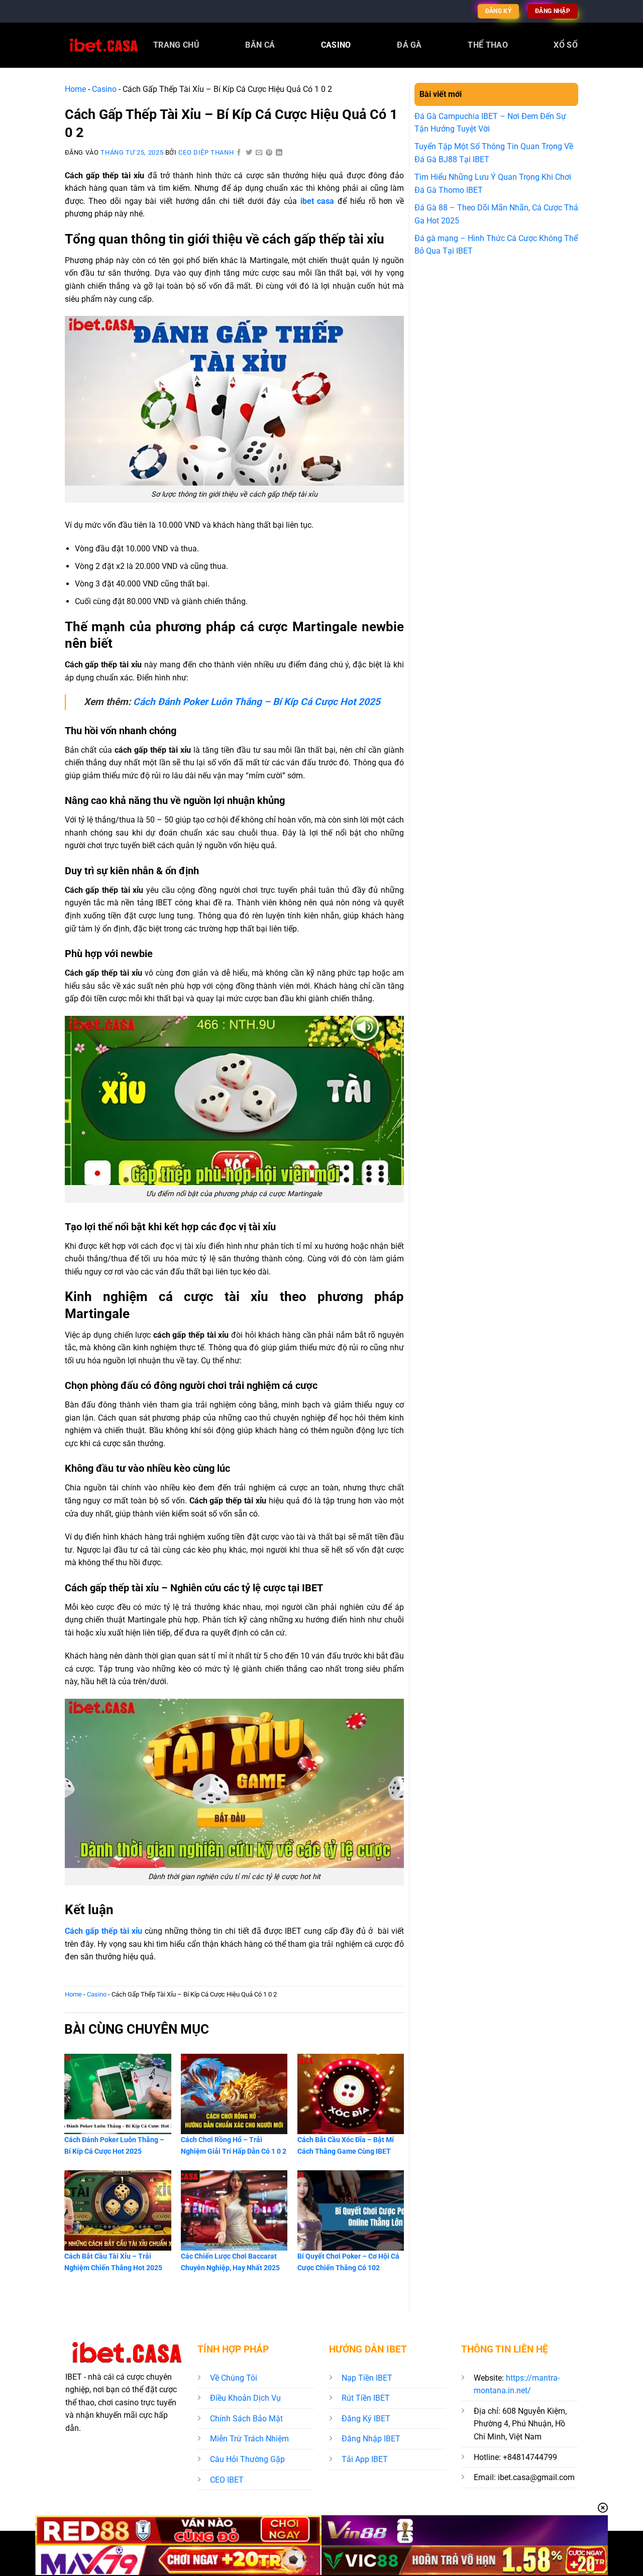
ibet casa (317, 201)
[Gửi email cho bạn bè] (259, 153)
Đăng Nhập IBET (371, 2439)
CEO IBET (227, 2480)
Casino (336, 45)
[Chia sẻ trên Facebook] (239, 153)
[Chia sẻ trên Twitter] (249, 153)
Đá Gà (409, 45)
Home (75, 89)
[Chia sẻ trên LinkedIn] (279, 153)
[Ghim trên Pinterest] (269, 153)
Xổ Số (566, 45)
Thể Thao (488, 45)
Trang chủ (176, 45)
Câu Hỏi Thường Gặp (247, 2459)
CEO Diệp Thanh (206, 152)
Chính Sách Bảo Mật (246, 2419)
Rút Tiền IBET (366, 2398)
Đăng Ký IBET (366, 2419)
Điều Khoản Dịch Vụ (245, 2398)
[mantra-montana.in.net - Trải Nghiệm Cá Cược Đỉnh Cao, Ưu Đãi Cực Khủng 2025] (102, 45)
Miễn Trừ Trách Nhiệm (249, 2439)
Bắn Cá (260, 45)
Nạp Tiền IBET (367, 2378)
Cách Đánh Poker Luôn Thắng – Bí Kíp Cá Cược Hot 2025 (257, 702)
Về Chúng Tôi (234, 2378)
